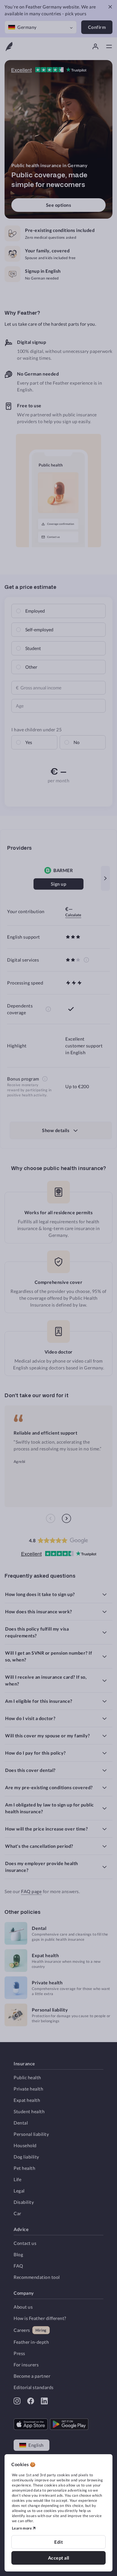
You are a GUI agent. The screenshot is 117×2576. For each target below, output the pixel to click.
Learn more (22, 2528)
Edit (58, 2542)
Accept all (59, 2558)
